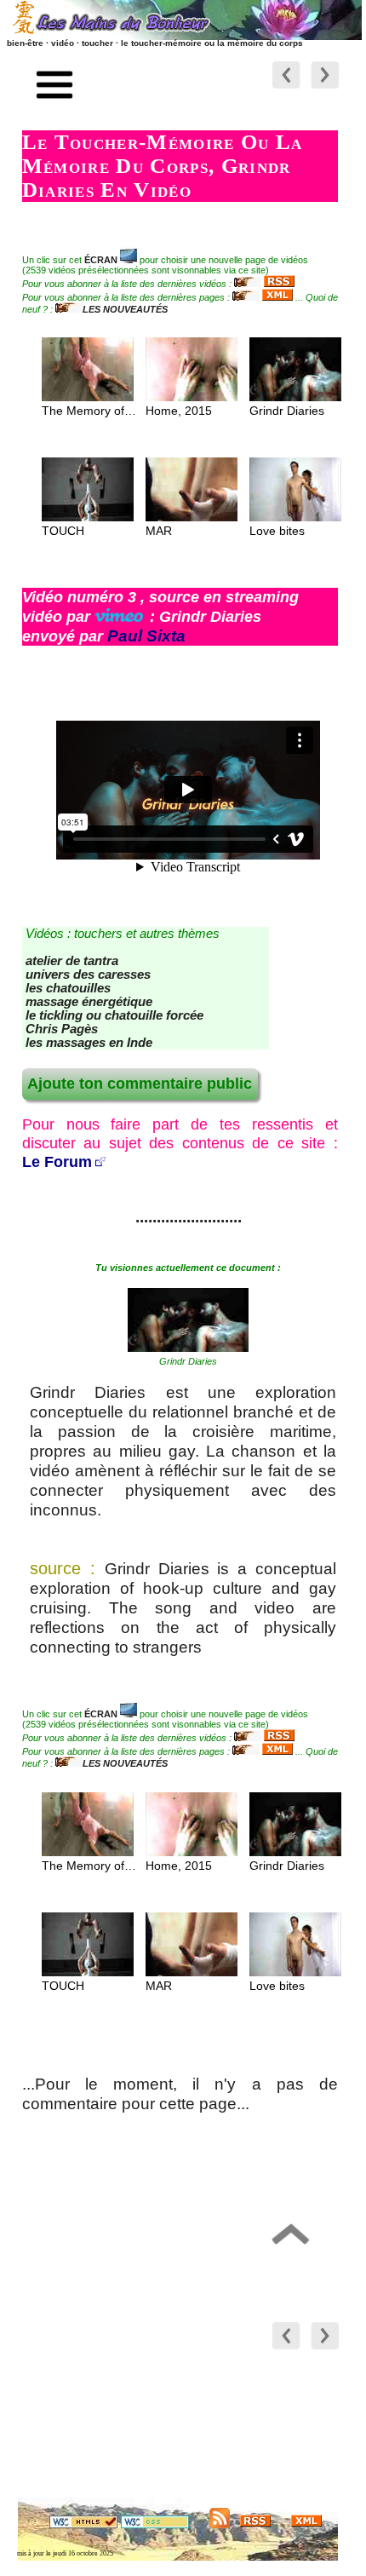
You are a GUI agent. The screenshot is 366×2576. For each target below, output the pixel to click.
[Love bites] (295, 517)
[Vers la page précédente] (286, 89)
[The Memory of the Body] (88, 397)
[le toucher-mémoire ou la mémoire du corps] (188, 1347)
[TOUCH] (88, 517)
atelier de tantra (72, 961)
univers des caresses (88, 975)
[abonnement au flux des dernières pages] (263, 297)
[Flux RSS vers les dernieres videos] (306, 2524)
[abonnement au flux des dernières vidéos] (264, 284)
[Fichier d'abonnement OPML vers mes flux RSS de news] (220, 2524)
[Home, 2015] (192, 397)
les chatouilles (68, 988)
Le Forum (57, 1162)
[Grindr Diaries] (295, 397)
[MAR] (192, 517)
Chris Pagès (62, 1029)
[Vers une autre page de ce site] (325, 89)
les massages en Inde (89, 1043)
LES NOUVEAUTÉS (125, 309)
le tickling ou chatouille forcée (114, 1015)
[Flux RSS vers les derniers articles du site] (255, 2524)
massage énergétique (89, 1002)
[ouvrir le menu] (55, 87)
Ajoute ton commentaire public (140, 1084)
